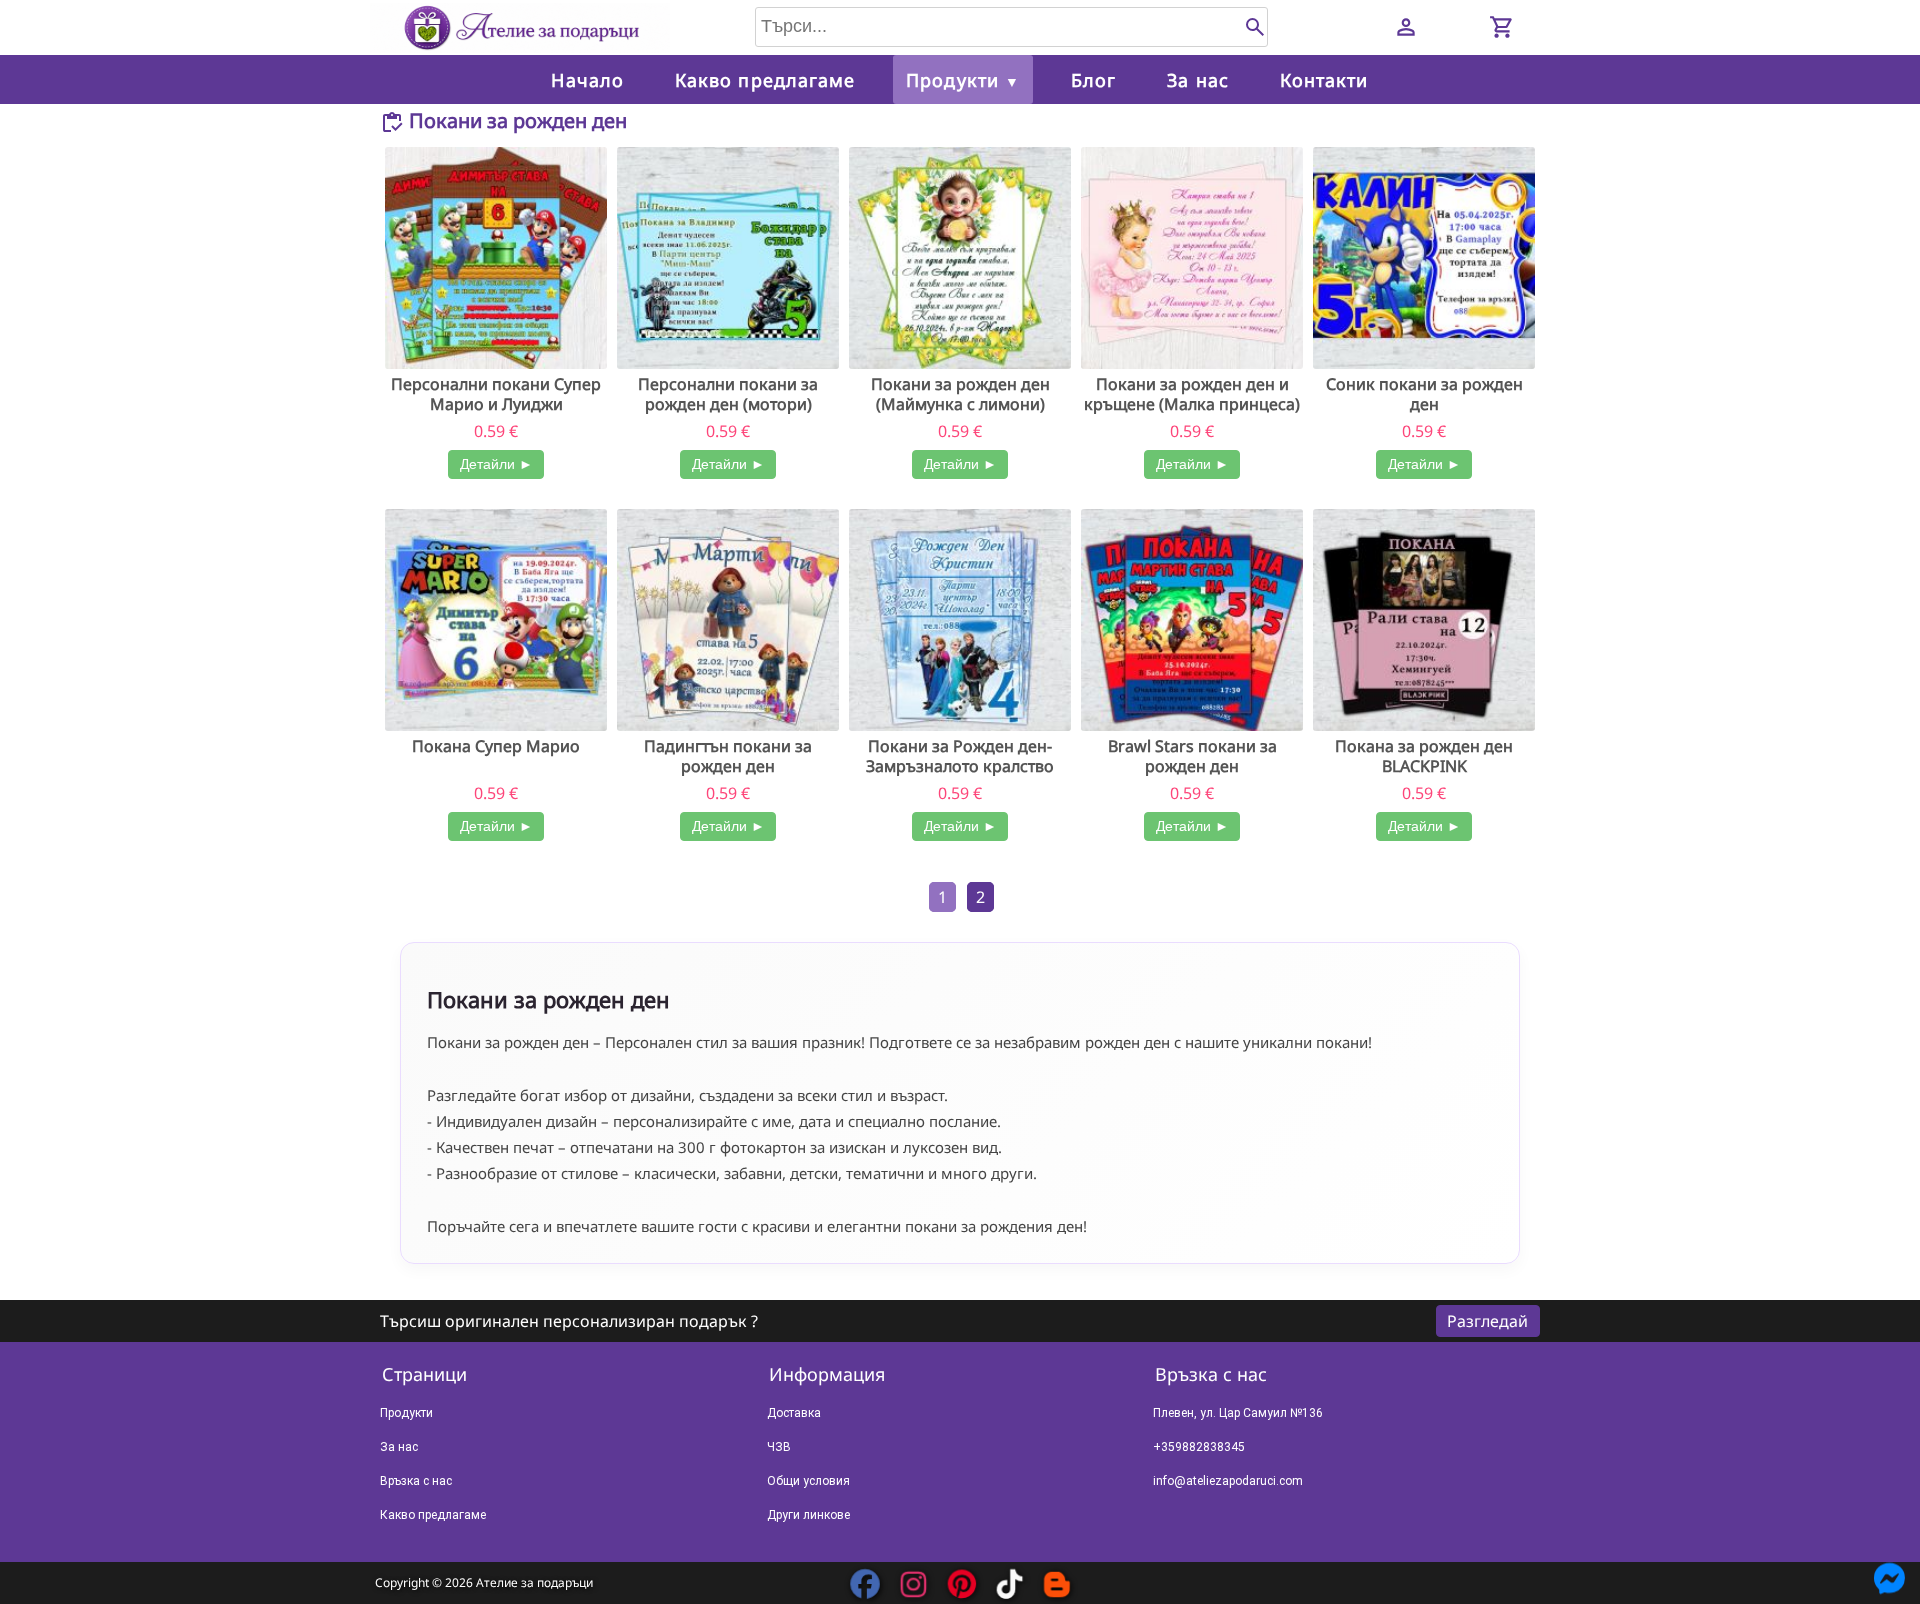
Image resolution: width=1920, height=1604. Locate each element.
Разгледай (1487, 1321)
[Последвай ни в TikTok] (1009, 1583)
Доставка (794, 1413)
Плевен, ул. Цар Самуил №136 (1238, 1413)
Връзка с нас (416, 1481)
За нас (1197, 80)
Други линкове (808, 1515)
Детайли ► (496, 464)
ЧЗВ (779, 1447)
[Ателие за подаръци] (520, 24)
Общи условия (808, 1481)
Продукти (963, 80)
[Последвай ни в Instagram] (913, 1583)
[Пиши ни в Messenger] (1889, 1566)
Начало (587, 80)
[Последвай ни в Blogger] (1056, 1583)
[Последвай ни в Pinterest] (961, 1583)
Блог (1093, 80)
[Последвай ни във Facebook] (865, 1583)
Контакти (1324, 80)
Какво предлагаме (765, 80)
